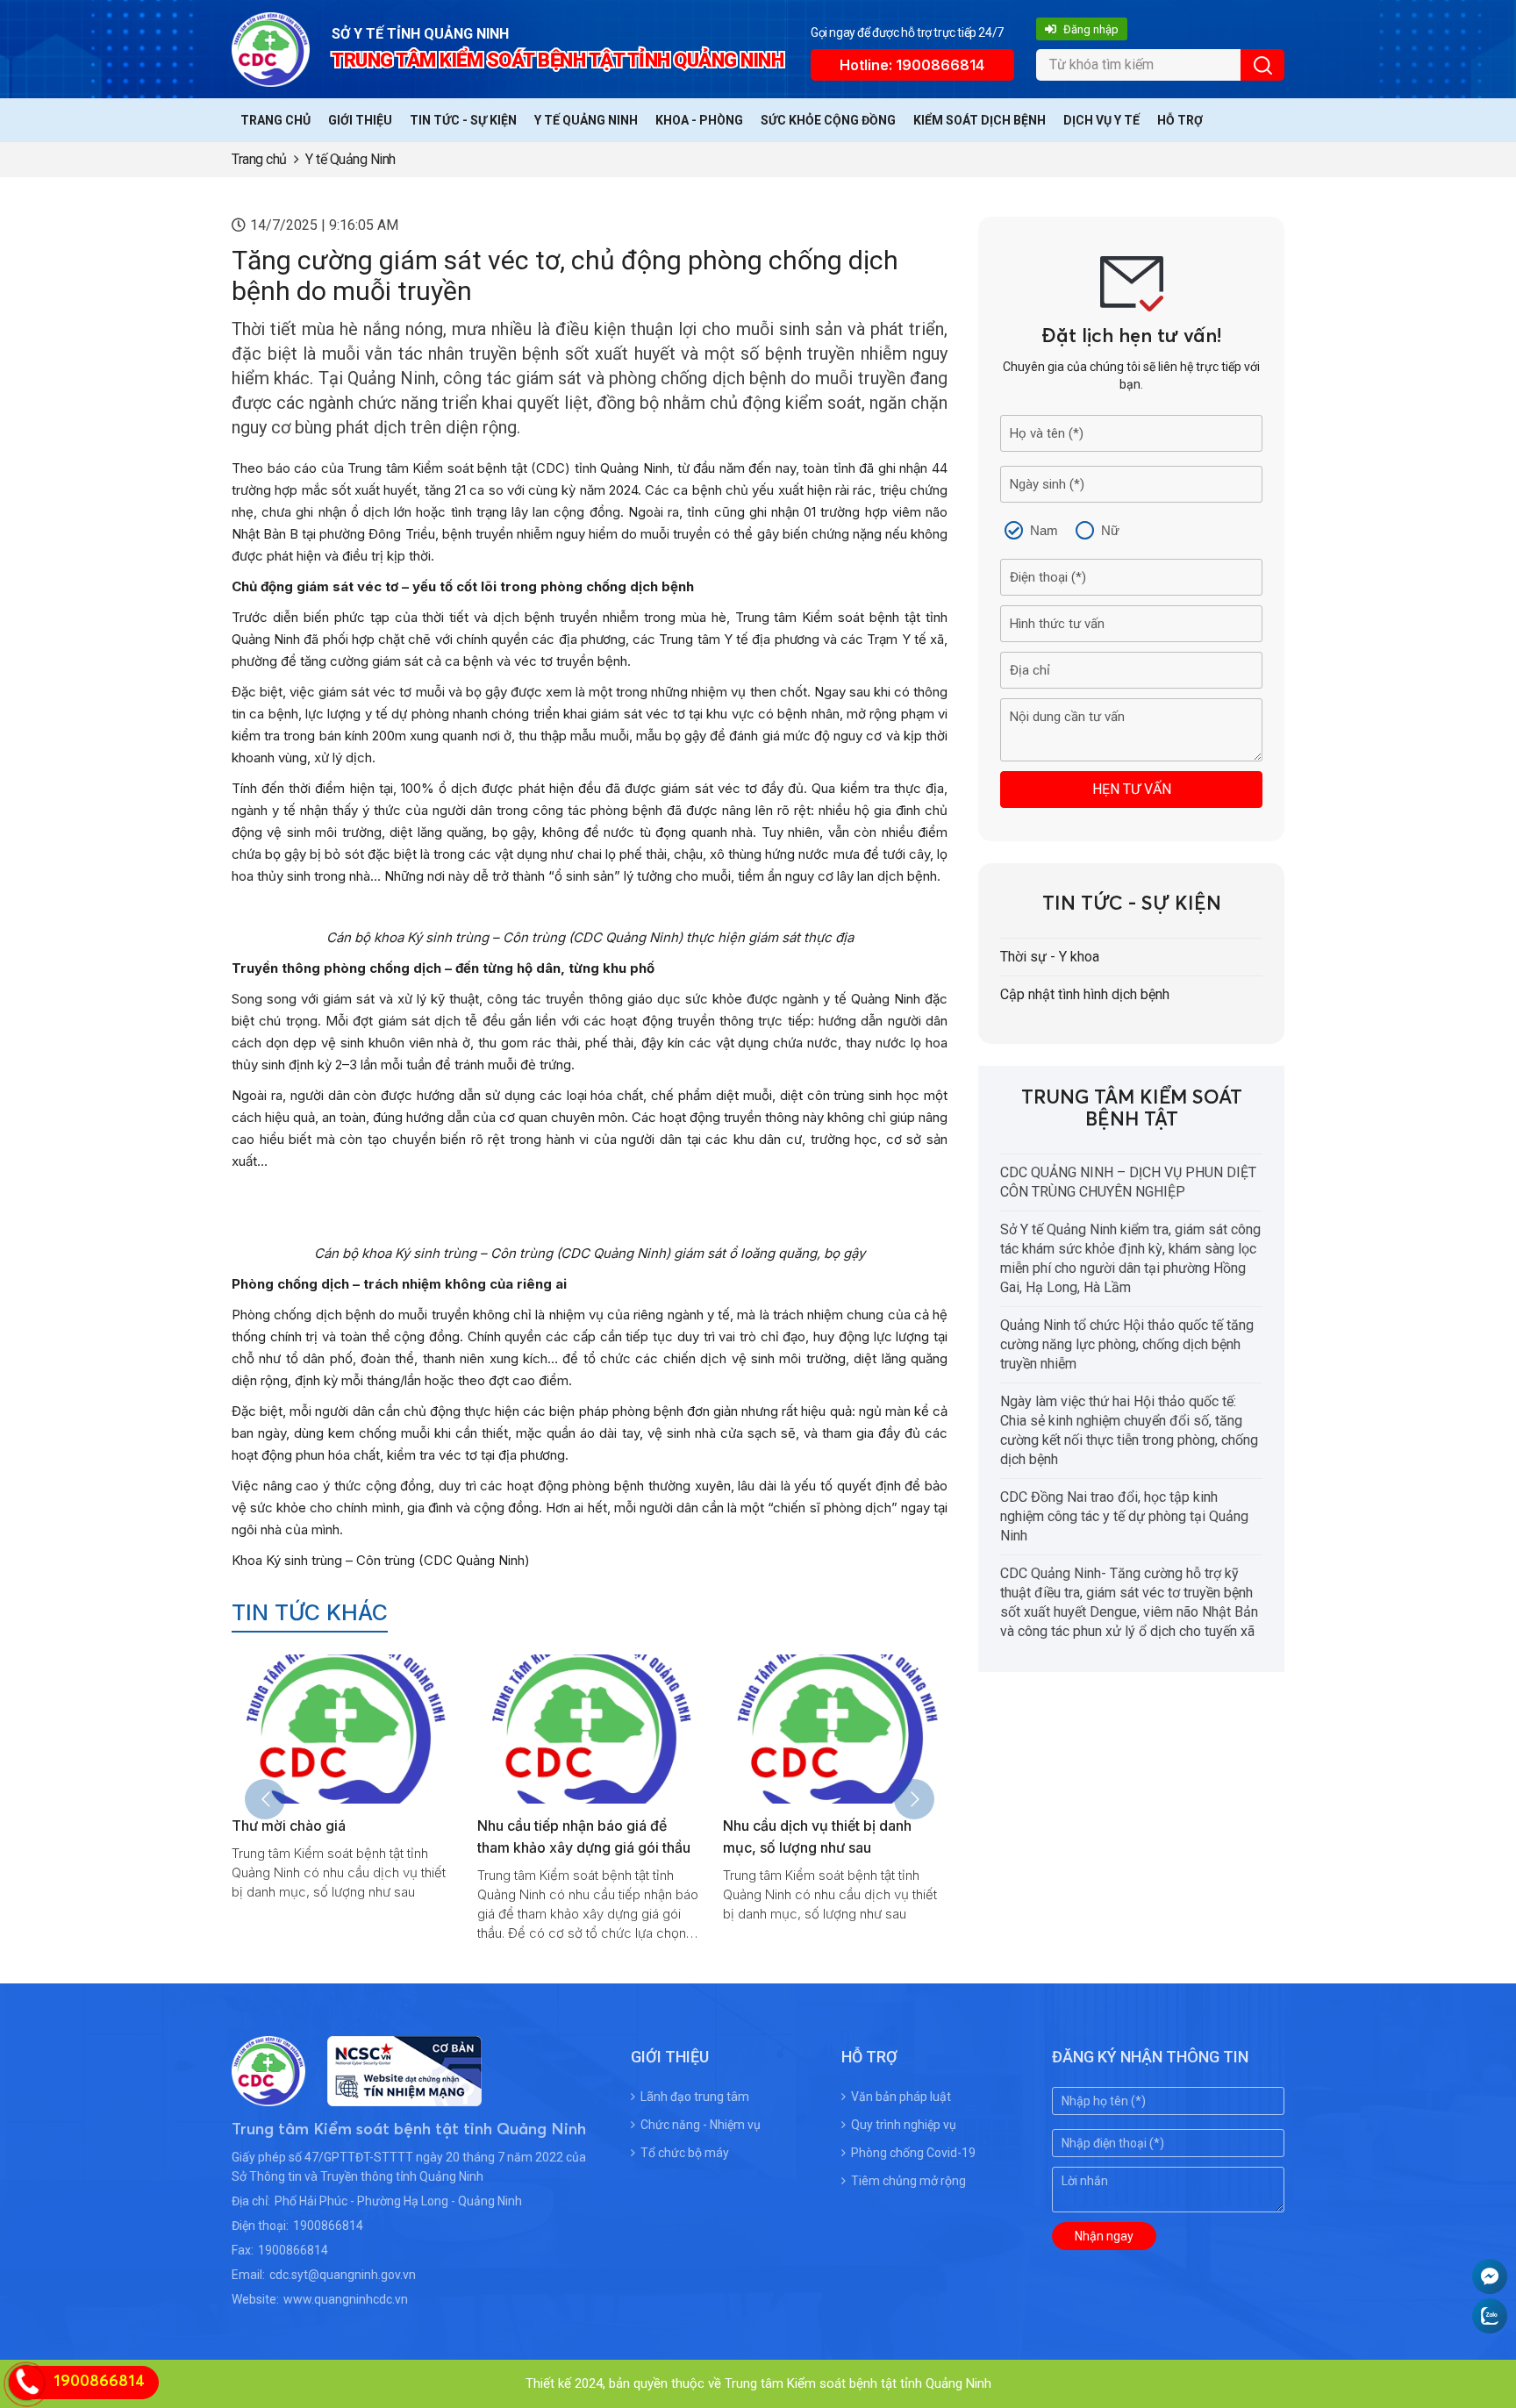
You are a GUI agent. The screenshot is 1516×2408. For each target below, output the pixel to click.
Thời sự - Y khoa (1050, 957)
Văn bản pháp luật (901, 2097)
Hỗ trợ (1180, 120)
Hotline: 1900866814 (912, 65)
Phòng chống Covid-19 (913, 2153)
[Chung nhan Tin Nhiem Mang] (393, 2095)
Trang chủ (275, 120)
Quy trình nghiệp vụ (904, 2125)
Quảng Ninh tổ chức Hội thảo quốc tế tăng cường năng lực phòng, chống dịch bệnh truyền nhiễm (1127, 1344)
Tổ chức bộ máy (685, 2153)
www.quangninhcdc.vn (346, 2299)
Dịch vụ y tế (1101, 120)
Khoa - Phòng (699, 120)
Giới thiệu (360, 120)
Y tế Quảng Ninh (586, 120)
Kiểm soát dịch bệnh (980, 120)
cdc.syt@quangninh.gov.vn (343, 2275)
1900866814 (328, 2226)
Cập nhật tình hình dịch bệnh (1085, 994)
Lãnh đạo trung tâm (695, 2097)
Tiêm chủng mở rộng (908, 2181)
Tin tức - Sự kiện (463, 120)
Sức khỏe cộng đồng (828, 120)
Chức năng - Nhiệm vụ (701, 2125)
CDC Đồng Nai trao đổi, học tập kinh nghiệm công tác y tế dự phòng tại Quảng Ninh (1124, 1516)
